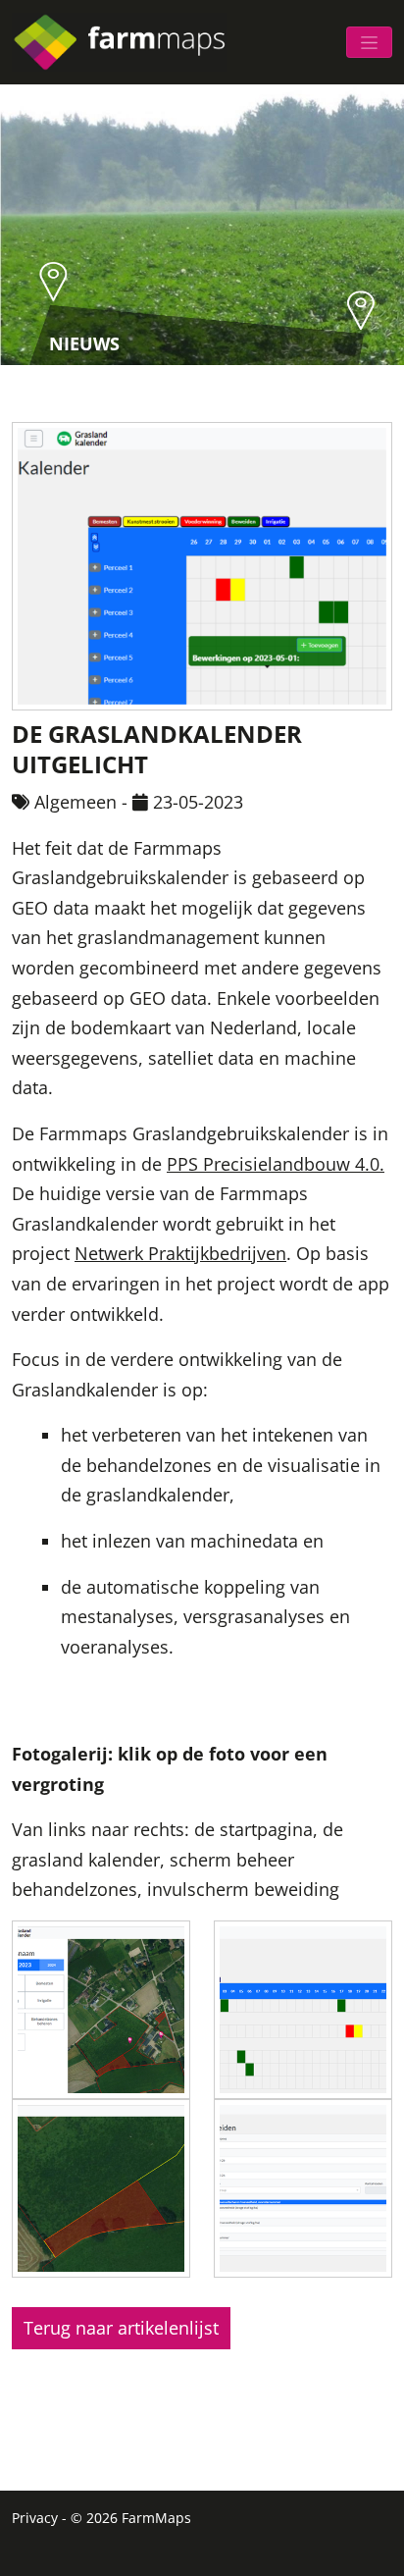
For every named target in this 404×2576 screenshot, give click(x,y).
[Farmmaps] (127, 42)
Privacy (35, 2518)
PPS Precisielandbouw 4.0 (273, 1164)
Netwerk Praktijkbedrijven (180, 1253)
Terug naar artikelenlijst (121, 2328)
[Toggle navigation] (369, 42)
